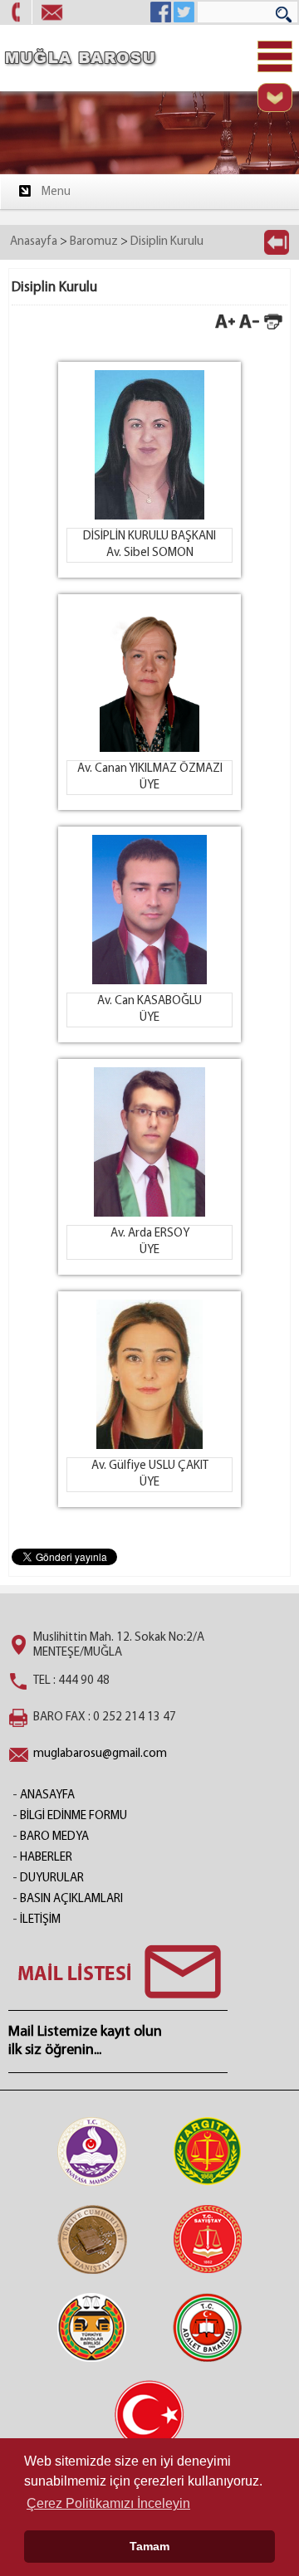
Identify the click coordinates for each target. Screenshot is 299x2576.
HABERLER (46, 1858)
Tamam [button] (149, 2546)
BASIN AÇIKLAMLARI (71, 1899)
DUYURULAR (52, 1878)
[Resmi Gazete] (149, 2415)
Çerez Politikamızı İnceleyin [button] (108, 2503)
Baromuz (94, 242)
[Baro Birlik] (92, 2327)
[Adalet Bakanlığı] (208, 2327)
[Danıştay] (92, 2239)
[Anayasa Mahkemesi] (92, 2151)
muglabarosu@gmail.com (100, 1754)
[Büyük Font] (225, 328)
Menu (56, 192)
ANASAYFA (47, 1795)
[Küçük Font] (249, 328)
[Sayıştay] (208, 2239)
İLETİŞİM (40, 1920)
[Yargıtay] (208, 2151)
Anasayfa (34, 242)
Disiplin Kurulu (167, 242)
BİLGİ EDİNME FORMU (74, 1816)
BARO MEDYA (54, 1837)
